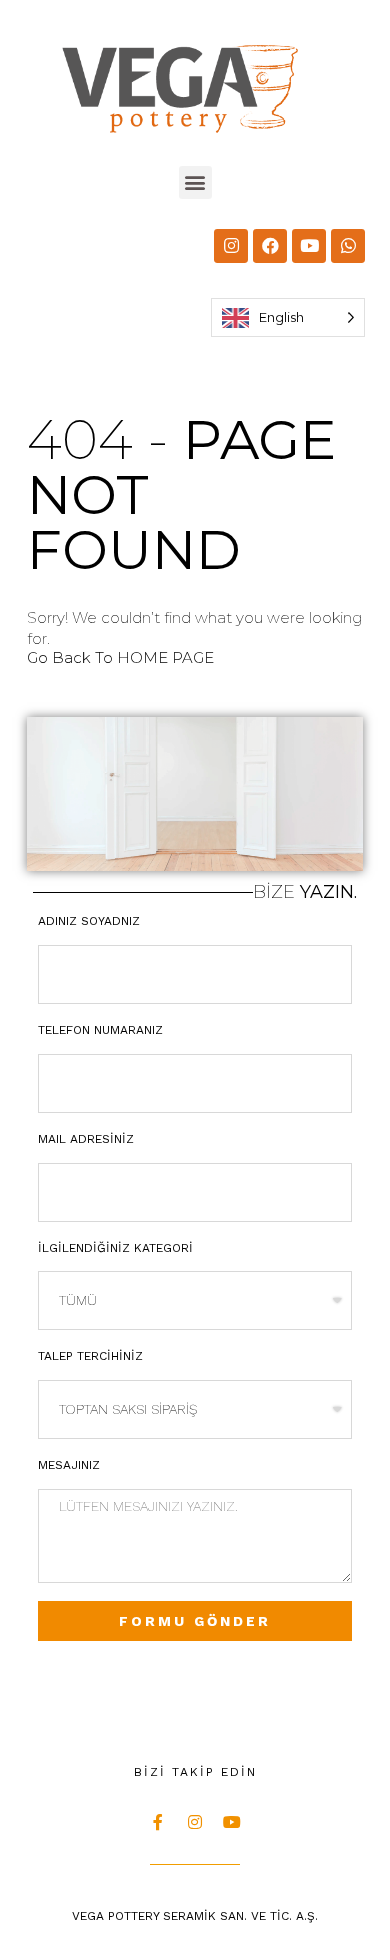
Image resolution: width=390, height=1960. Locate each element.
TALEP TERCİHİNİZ (90, 1356)
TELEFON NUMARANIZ (100, 1030)
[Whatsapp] (348, 246)
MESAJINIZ (69, 1465)
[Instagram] (231, 246)
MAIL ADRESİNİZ (86, 1139)
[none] (288, 317)
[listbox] (288, 317)
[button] (195, 182)
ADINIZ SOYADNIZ (89, 921)
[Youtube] (309, 246)
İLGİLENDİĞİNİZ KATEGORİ (115, 1248)
